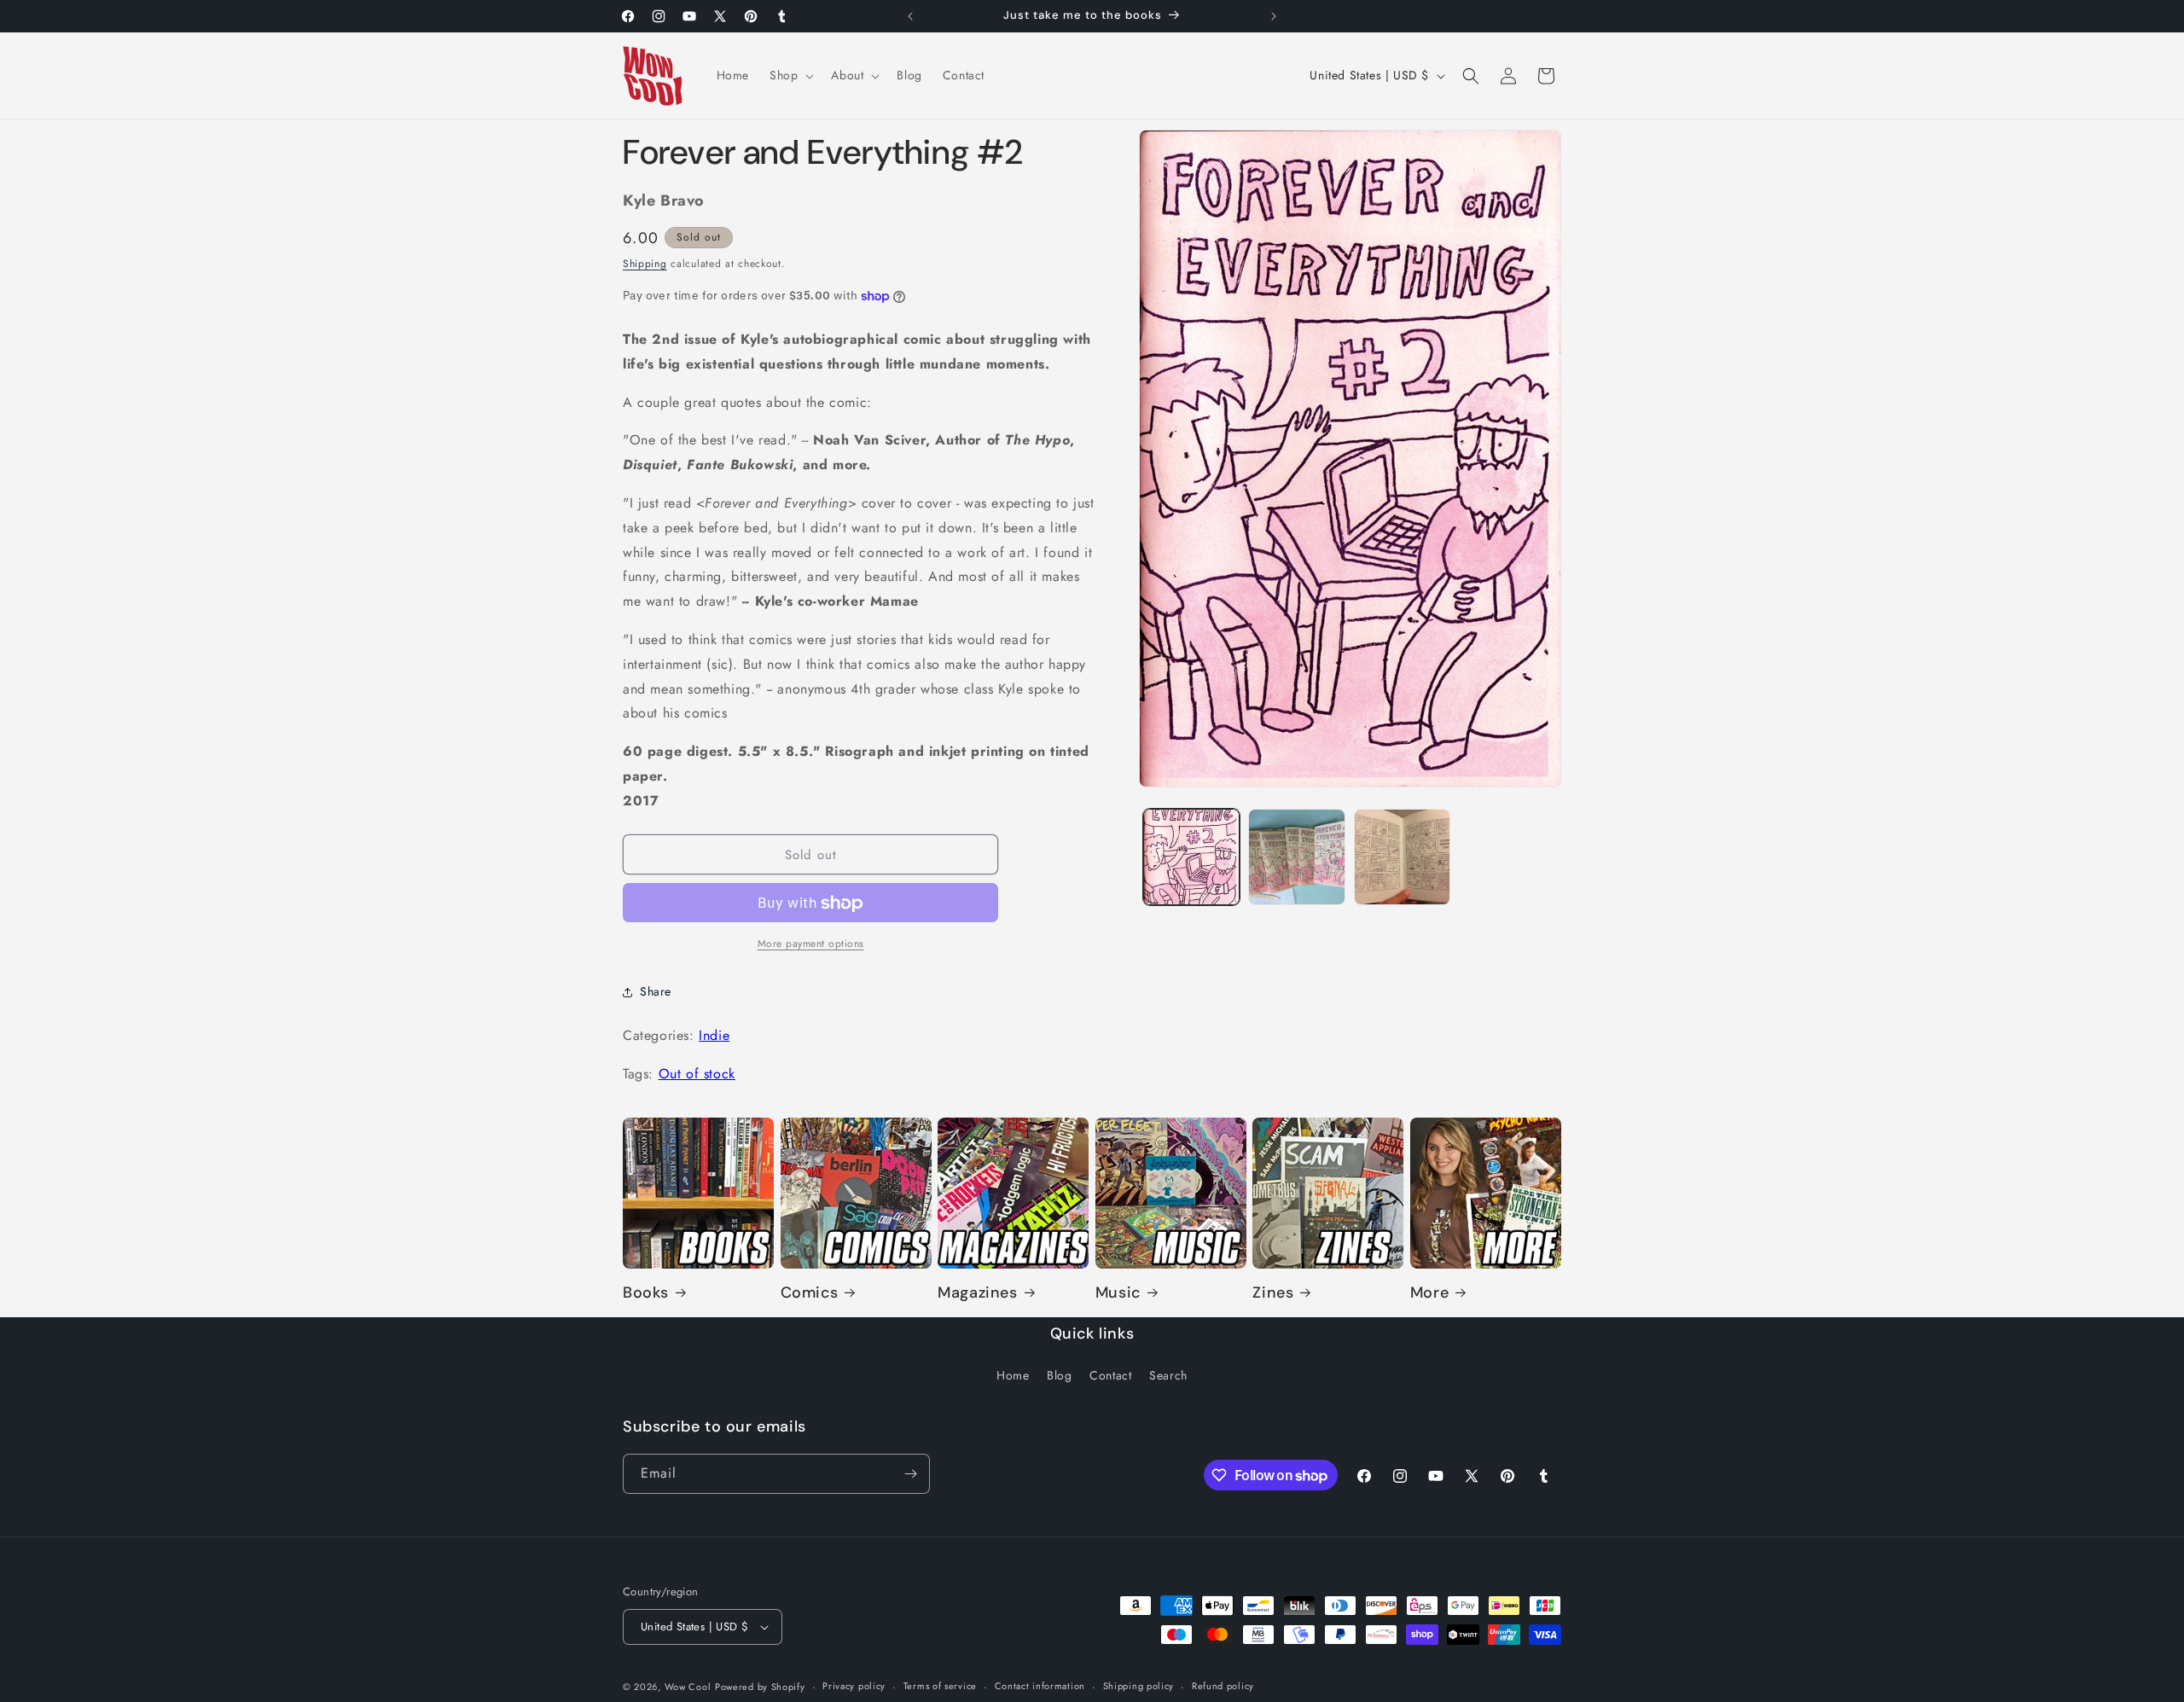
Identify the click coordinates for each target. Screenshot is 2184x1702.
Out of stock (697, 1074)
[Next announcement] (1274, 16)
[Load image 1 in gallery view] (1191, 857)
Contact (1110, 1376)
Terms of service (940, 1686)
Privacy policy (854, 1686)
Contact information (1040, 1686)
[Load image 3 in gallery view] (1402, 857)
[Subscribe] (910, 1474)
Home (1013, 1376)
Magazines (977, 1293)
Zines (1273, 1293)
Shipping (645, 264)
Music (1118, 1293)
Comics (810, 1293)
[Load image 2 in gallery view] (1296, 857)
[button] (790, 75)
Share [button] (656, 991)
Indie (714, 1036)
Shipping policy (1139, 1686)
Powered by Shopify (760, 1687)
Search (1168, 1376)
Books (646, 1293)
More (1429, 1293)
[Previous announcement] (910, 16)
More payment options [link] (811, 944)
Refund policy (1223, 1686)
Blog (1059, 1376)
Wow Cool (688, 1687)
